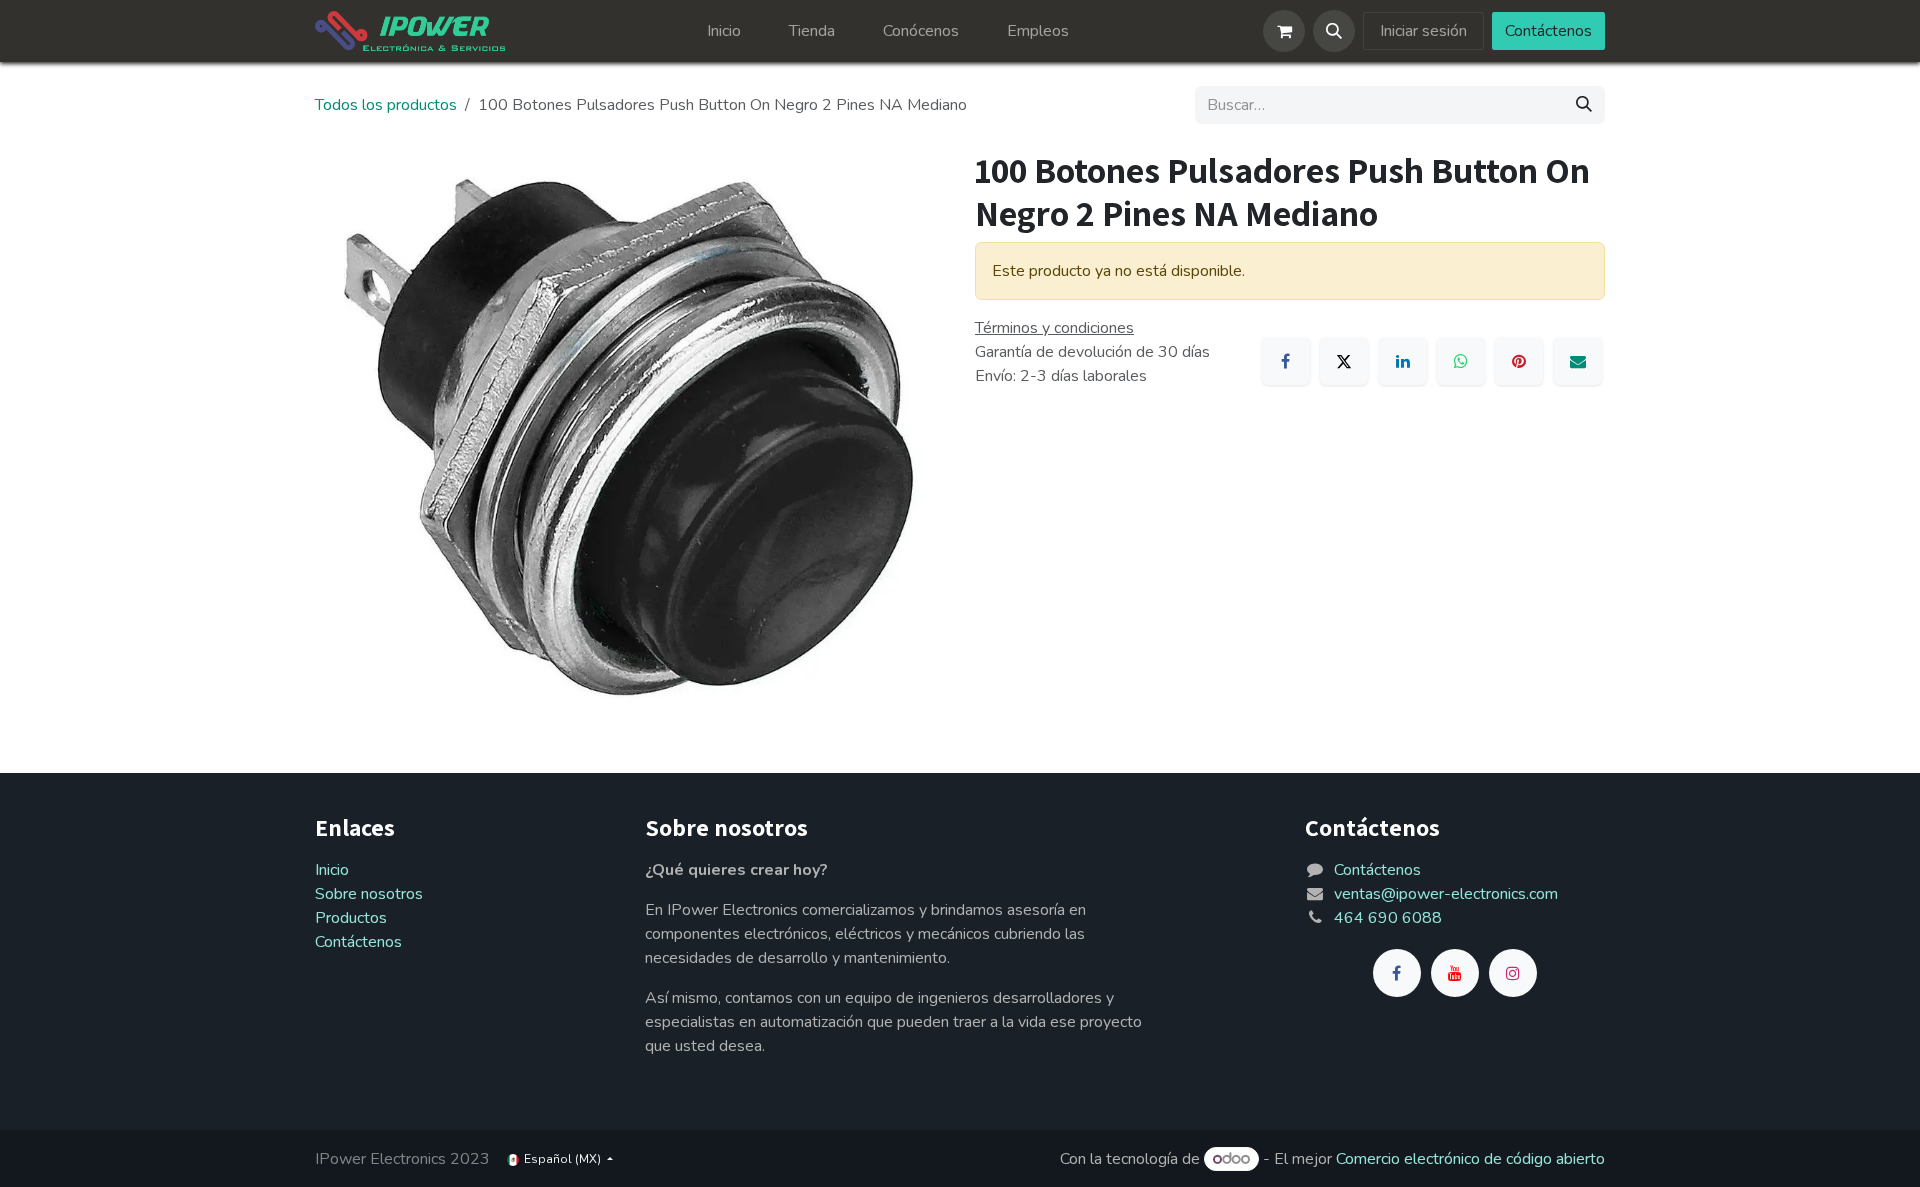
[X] (1344, 361)
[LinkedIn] (1403, 361)
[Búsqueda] (1584, 105)
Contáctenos (1548, 31)
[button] (1334, 31)
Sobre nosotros (369, 894)
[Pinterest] (1519, 361)
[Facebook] (1286, 361)
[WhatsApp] (1461, 361)
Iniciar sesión (1423, 31)
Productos (351, 918)
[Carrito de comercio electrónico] (1284, 31)
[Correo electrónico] (1578, 361)
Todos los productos (386, 105)
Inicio (332, 870)
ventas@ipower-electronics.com (1446, 894)
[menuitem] (724, 31)
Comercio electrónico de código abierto (1470, 1159)
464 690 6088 (1388, 918)
